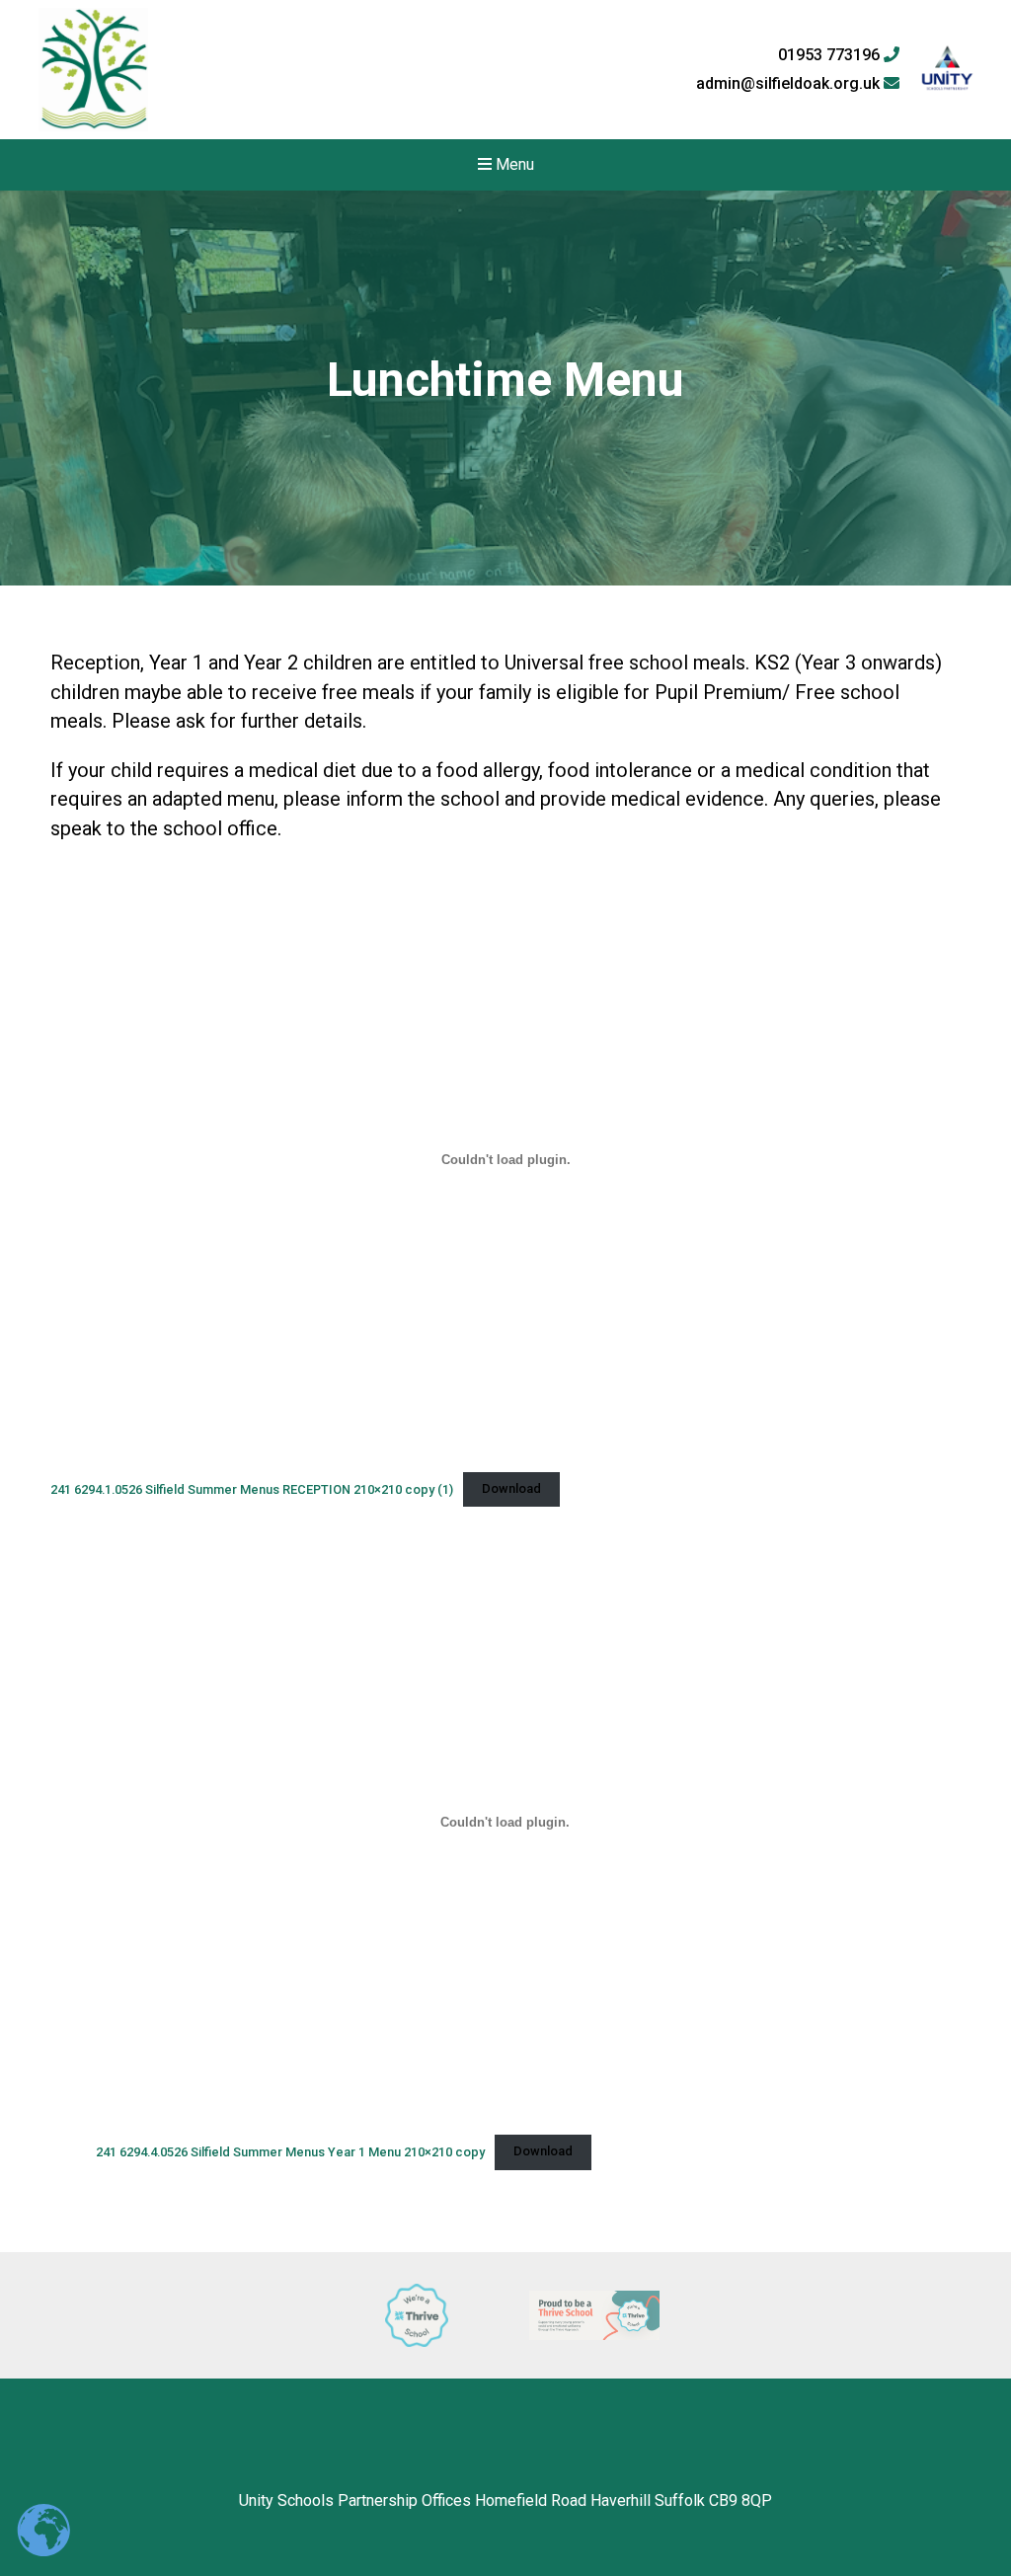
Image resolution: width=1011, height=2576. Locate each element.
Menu (513, 164)
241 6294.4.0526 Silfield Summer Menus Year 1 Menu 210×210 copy (290, 2151)
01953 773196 (831, 55)
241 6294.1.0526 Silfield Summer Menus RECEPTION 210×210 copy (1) (252, 1488)
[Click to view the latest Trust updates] (947, 70)
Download (511, 1488)
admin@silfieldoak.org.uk (790, 84)
